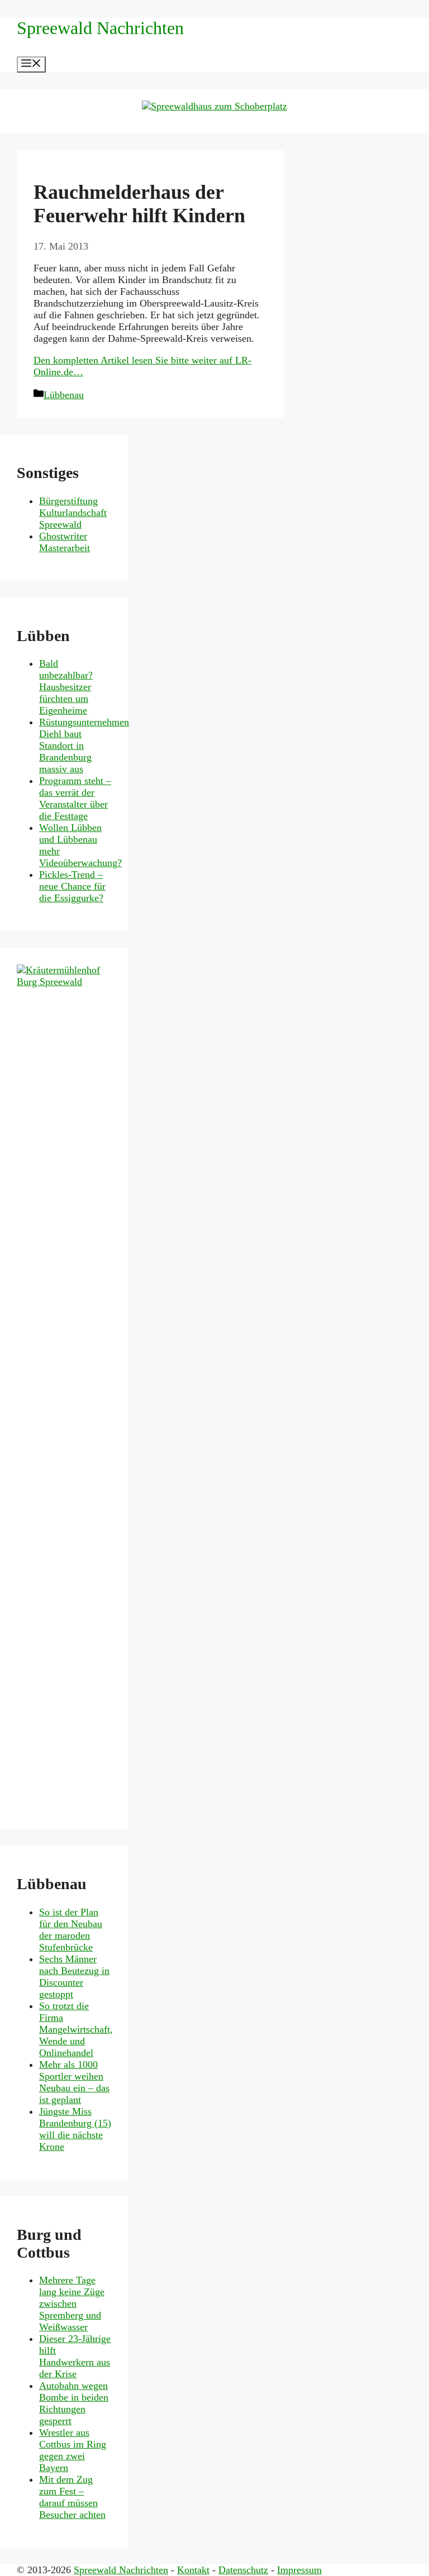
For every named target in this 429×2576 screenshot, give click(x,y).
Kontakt (193, 2570)
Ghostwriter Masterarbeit (65, 542)
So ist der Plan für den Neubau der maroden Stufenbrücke (71, 1930)
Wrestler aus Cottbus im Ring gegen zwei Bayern (73, 2450)
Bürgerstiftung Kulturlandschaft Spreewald (73, 513)
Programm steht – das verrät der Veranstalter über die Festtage (75, 798)
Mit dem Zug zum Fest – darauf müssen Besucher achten (72, 2497)
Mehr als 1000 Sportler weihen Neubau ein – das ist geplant (74, 2082)
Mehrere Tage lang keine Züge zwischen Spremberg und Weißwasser (72, 2303)
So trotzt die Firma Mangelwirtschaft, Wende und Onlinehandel (76, 2029)
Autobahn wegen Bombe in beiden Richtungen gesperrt (74, 2403)
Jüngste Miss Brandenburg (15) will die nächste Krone (75, 2129)
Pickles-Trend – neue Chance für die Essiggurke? (72, 886)
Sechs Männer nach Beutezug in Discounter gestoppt (74, 1977)
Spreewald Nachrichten (100, 28)
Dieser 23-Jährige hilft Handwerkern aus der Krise (75, 2356)
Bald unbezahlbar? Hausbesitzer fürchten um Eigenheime (66, 687)
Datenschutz (243, 2570)
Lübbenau (64, 395)
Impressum (299, 2570)
